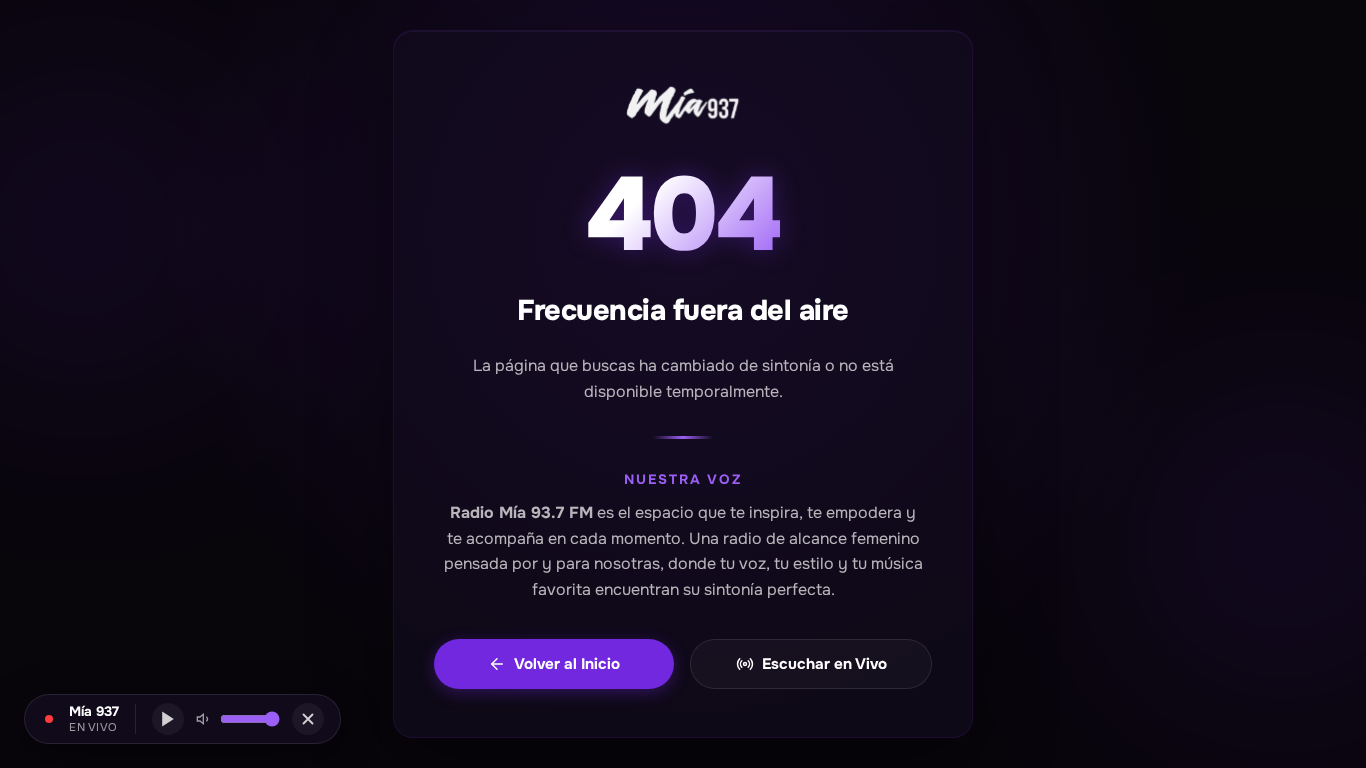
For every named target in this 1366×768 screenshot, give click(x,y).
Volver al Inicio (567, 664)
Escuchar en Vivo (824, 664)
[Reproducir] (168, 719)
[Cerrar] (308, 719)
